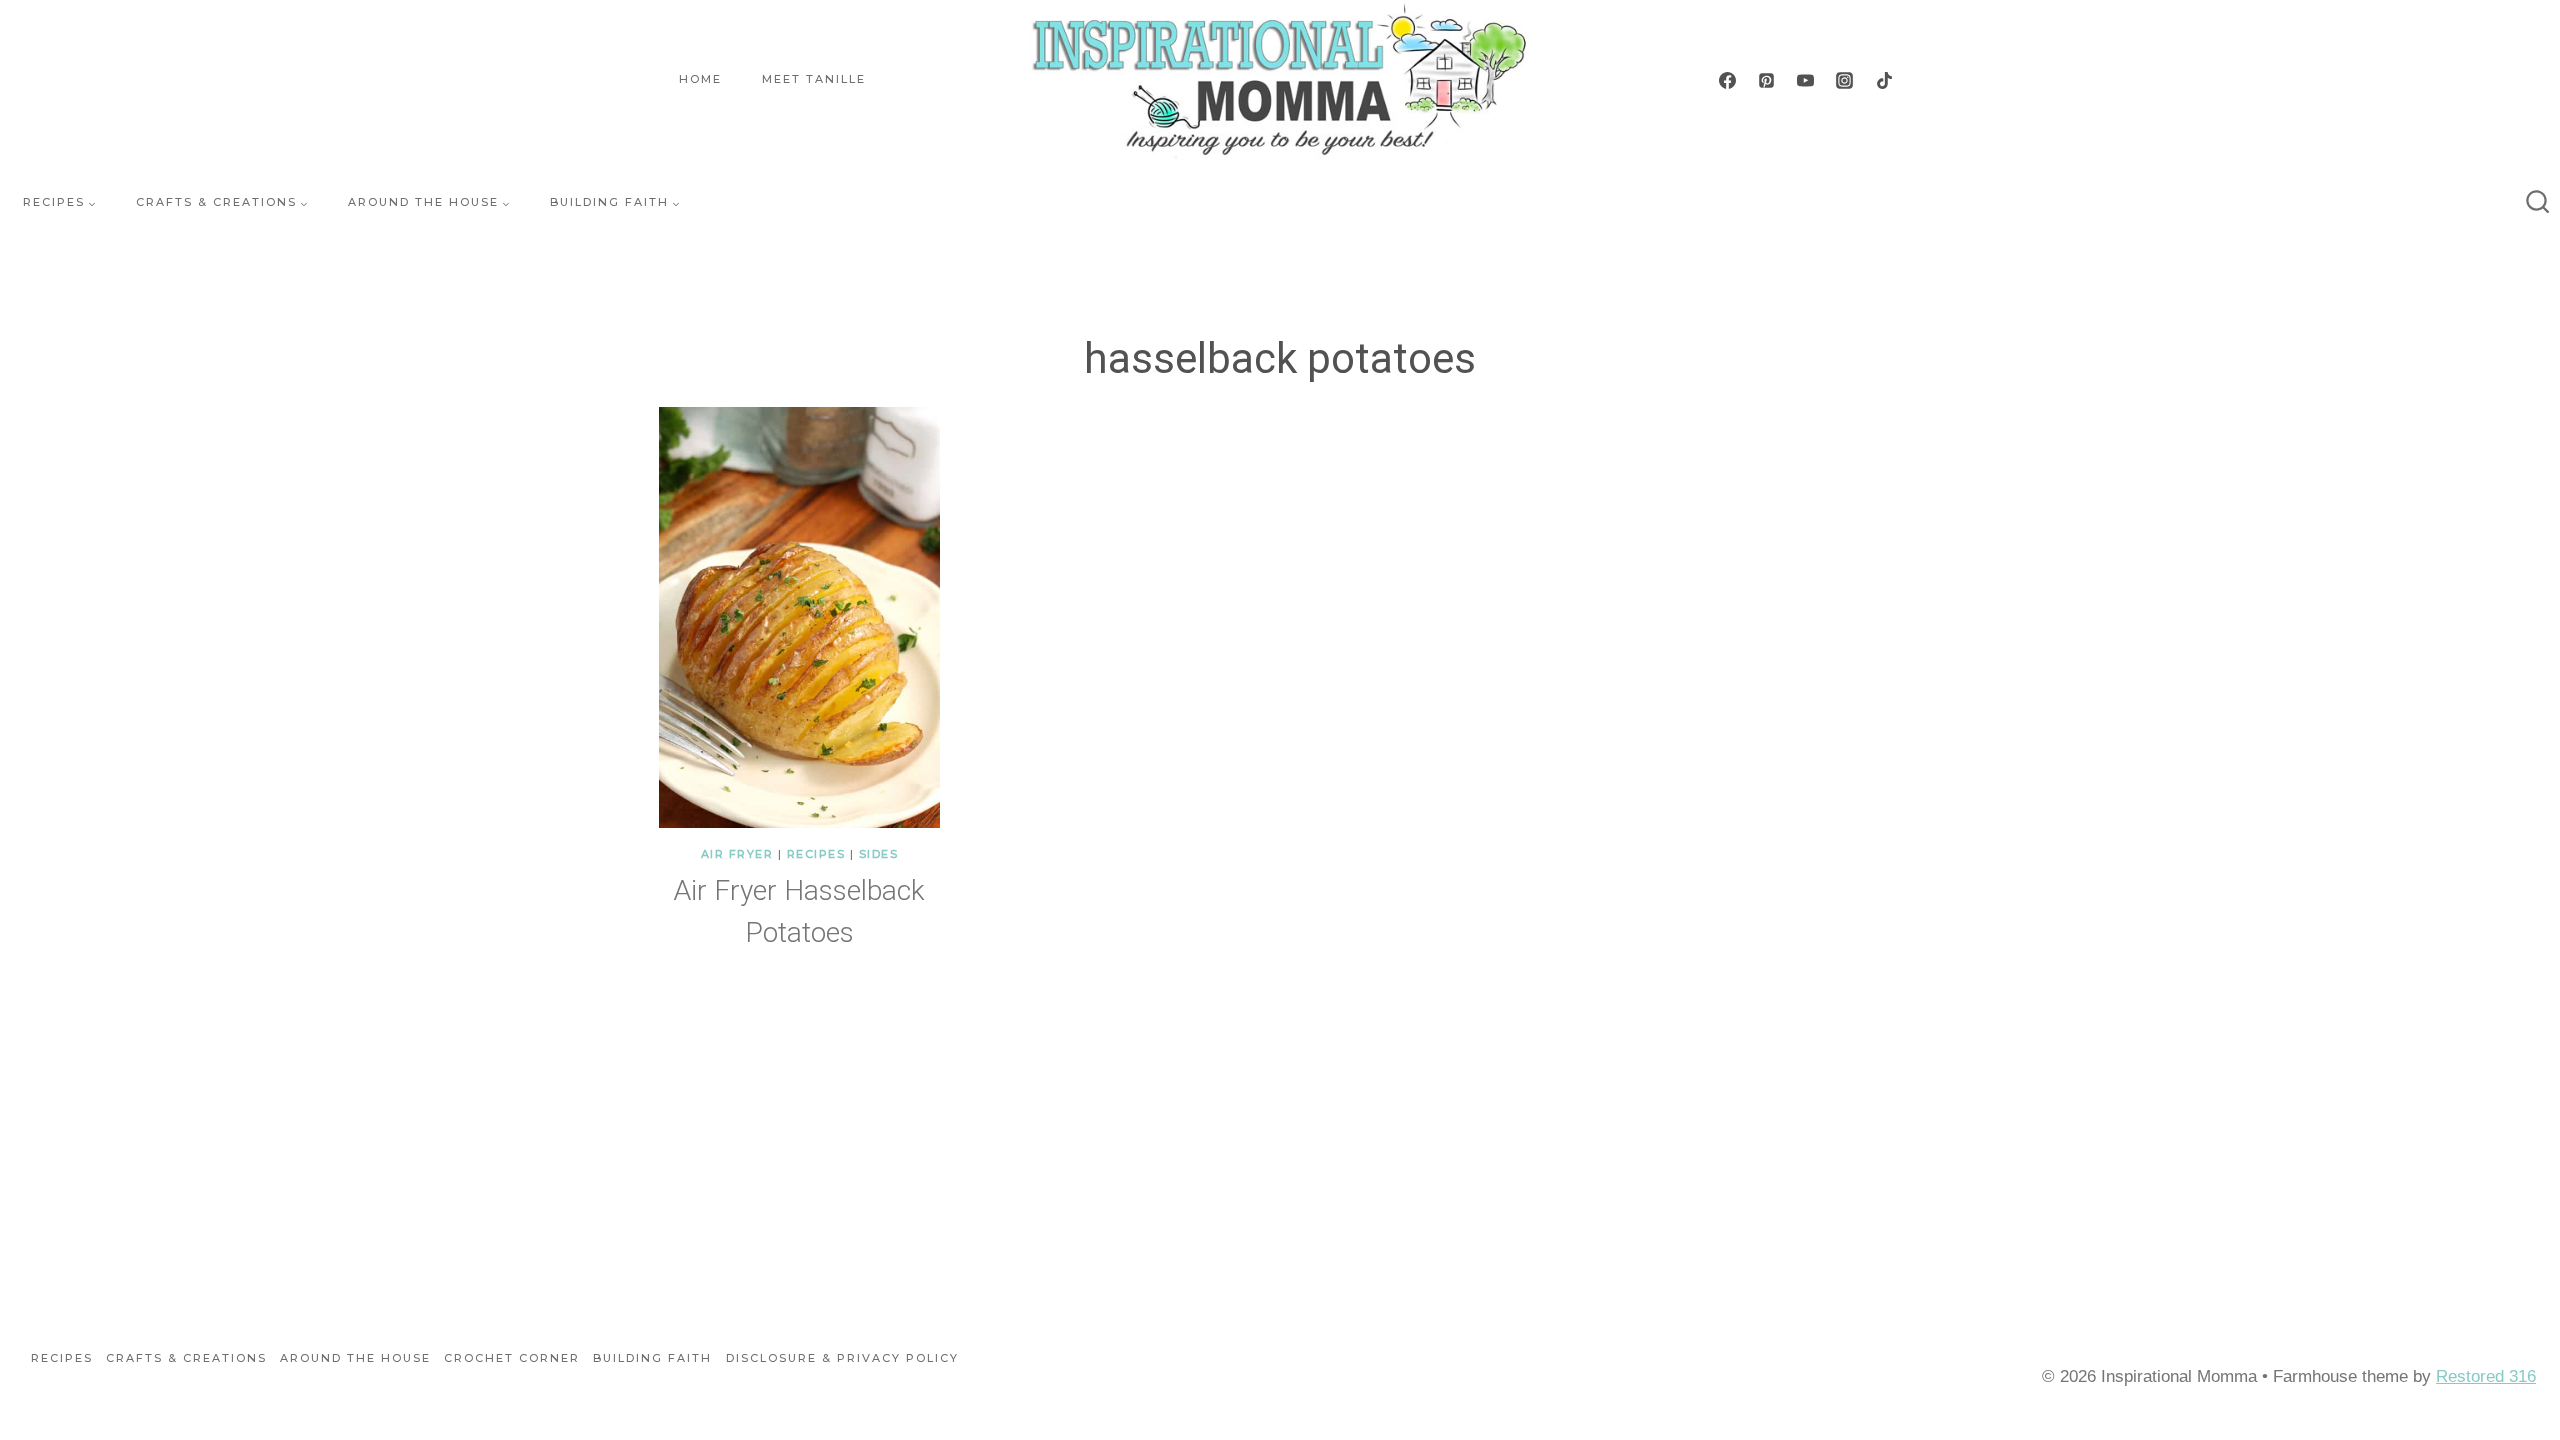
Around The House (355, 1358)
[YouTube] (1806, 80)
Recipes (816, 854)
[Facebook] (1728, 80)
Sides (879, 854)
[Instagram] (1845, 80)
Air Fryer (737, 854)
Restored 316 (2486, 1376)
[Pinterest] (1767, 80)
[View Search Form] (2538, 203)
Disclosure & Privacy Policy (842, 1358)
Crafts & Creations (186, 1358)
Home (700, 79)
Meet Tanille (814, 79)
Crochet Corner (512, 1358)
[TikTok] (1884, 80)
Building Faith (652, 1358)
